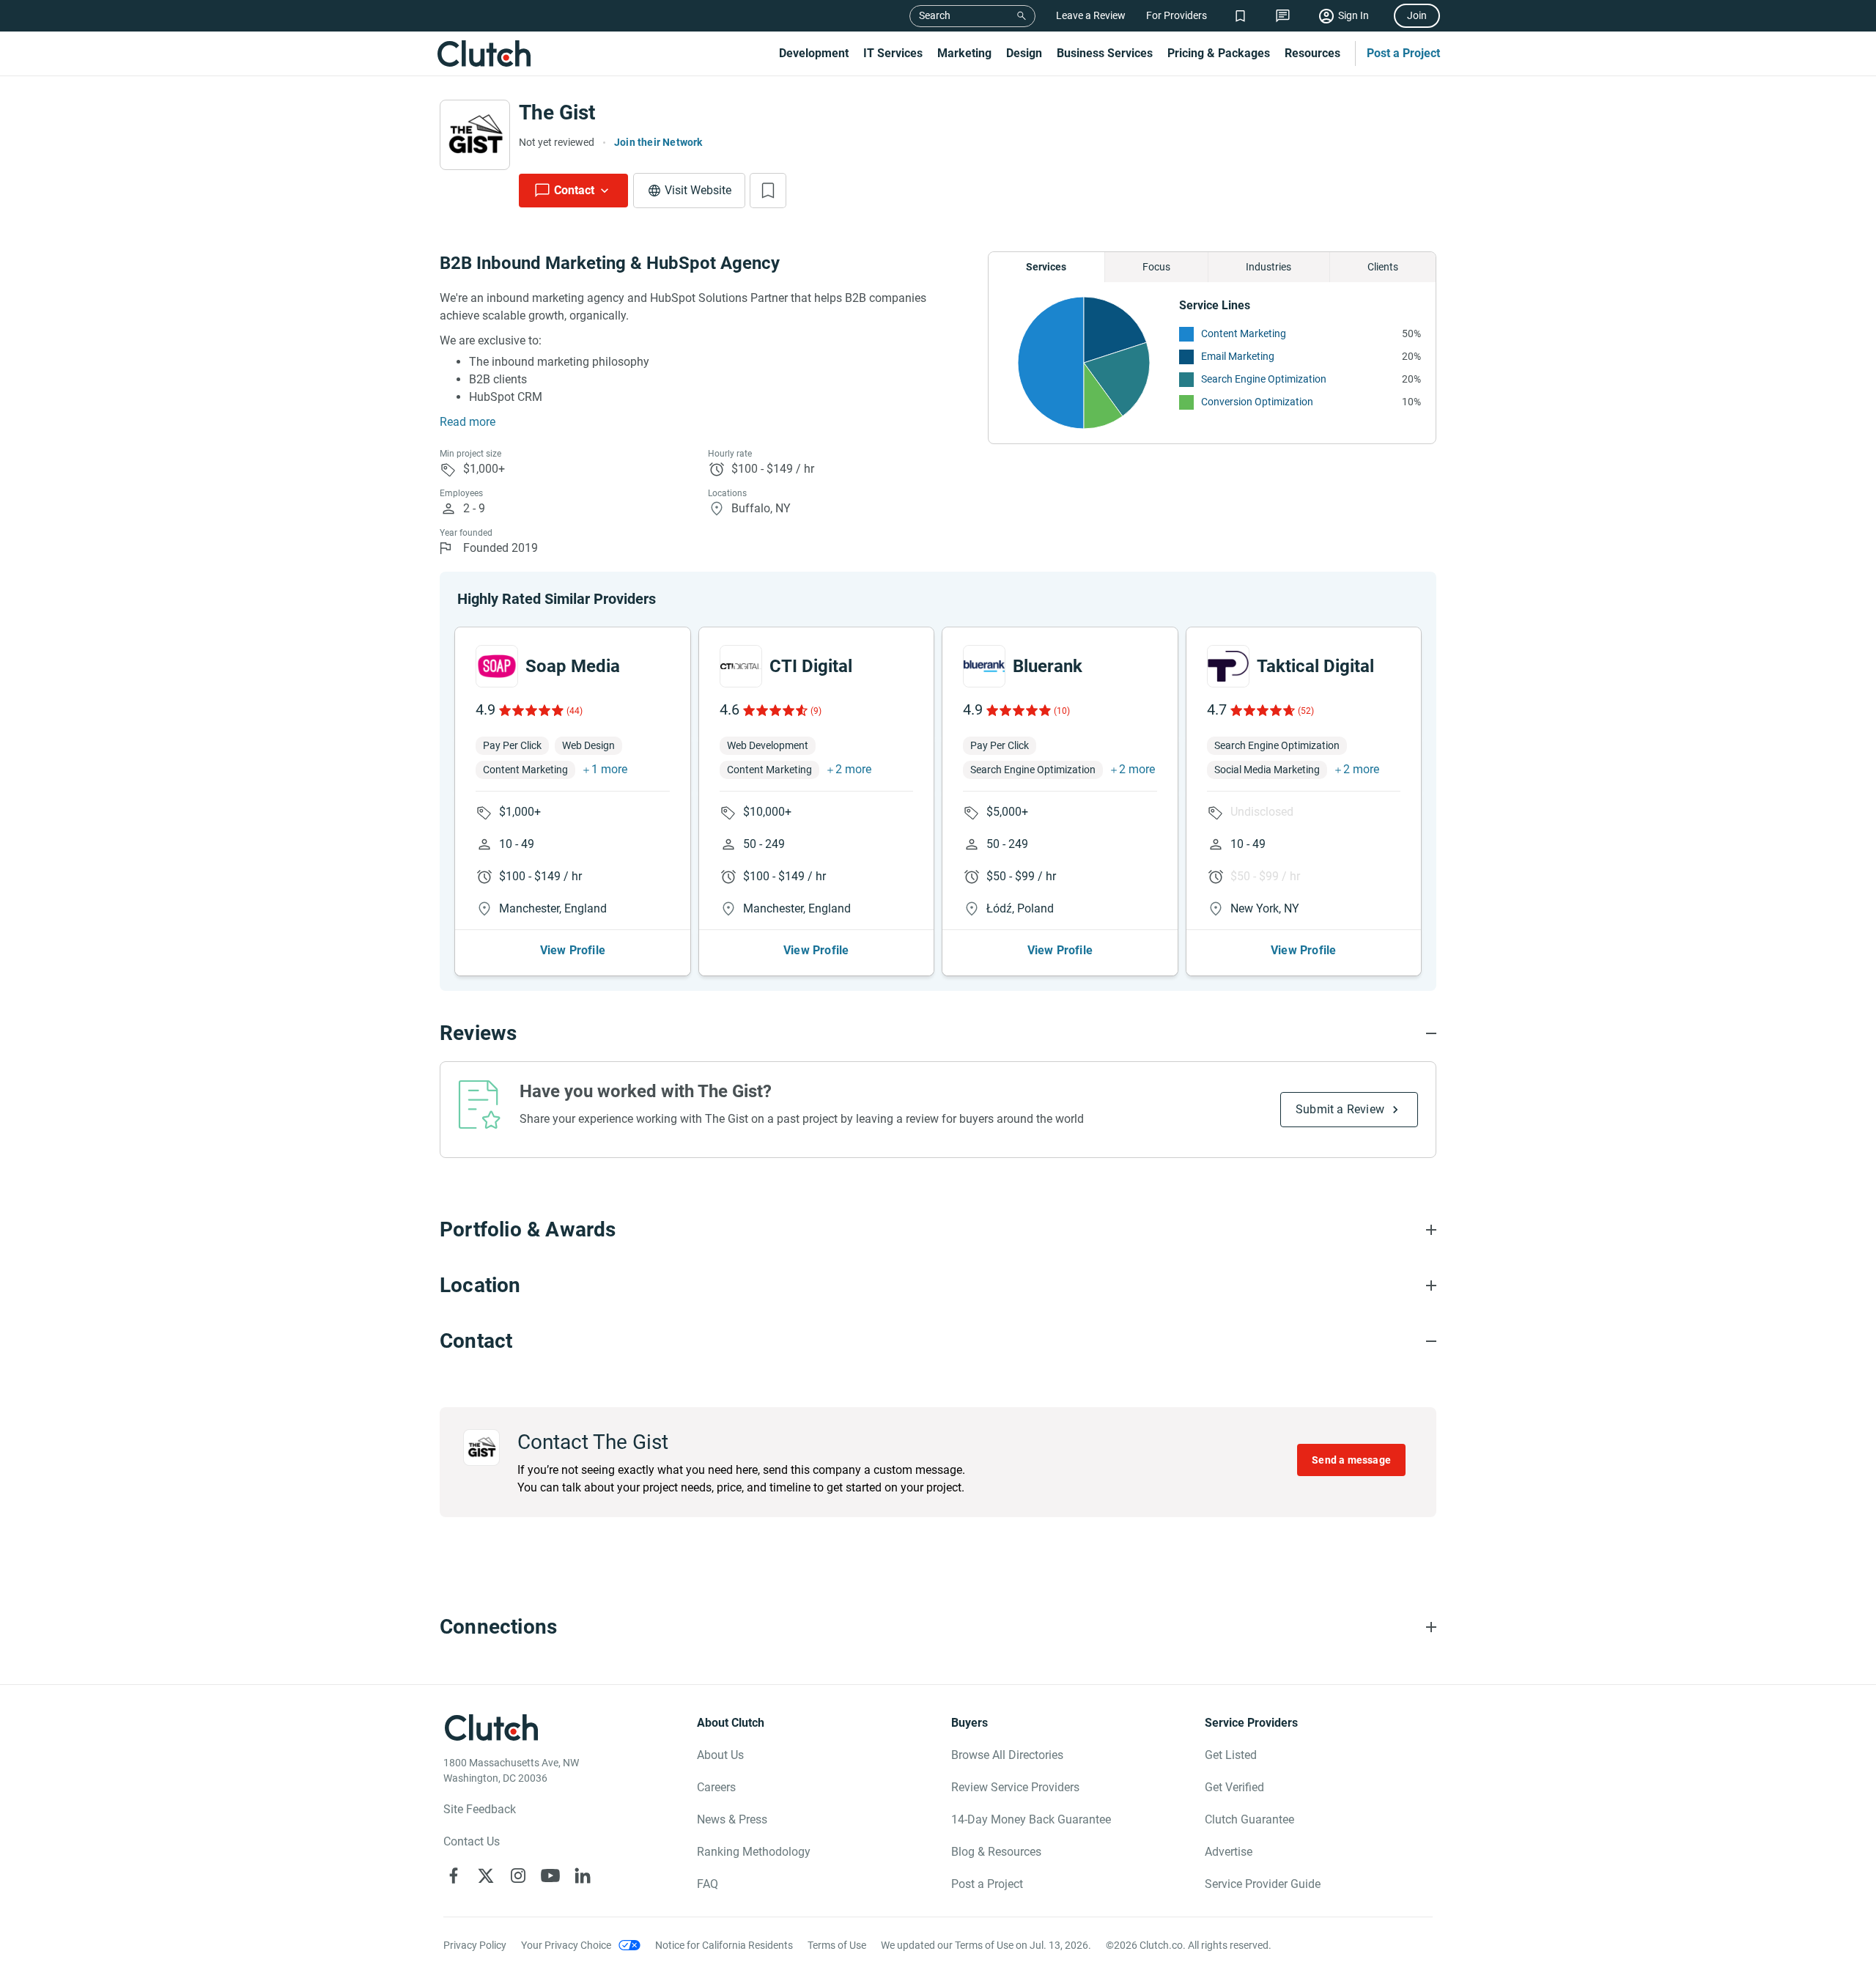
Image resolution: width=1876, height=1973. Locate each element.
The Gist (557, 113)
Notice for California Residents (724, 1945)
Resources (1312, 53)
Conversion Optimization (1257, 402)
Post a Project (1403, 53)
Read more (468, 422)
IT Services (893, 53)
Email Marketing (1238, 356)
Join (1417, 15)
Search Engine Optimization (1264, 379)
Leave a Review (1091, 15)
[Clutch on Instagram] (518, 1876)
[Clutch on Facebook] (454, 1876)
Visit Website (698, 190)
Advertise (1229, 1852)
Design (1024, 53)
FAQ (708, 1884)
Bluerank (1048, 666)
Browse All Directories (1007, 1755)
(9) (816, 711)
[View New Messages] (1283, 16)
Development (814, 53)
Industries (1268, 267)
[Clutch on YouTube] (550, 1876)
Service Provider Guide (1263, 1884)
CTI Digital (811, 666)
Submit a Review (1340, 1109)
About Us (720, 1755)
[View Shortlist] (1240, 16)
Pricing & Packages (1219, 53)
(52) (1306, 711)
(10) (1062, 711)
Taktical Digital (1315, 666)
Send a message (1351, 1460)
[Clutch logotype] (484, 54)
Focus (1156, 267)
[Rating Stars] (530, 710)
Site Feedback (480, 1809)
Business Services (1105, 53)
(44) (575, 711)
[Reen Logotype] (497, 666)
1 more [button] (609, 769)
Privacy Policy (475, 1945)
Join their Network (658, 142)
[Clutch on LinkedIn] (583, 1876)
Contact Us (472, 1841)
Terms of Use (837, 1945)
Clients (1383, 267)
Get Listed (1231, 1755)
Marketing (964, 53)
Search (935, 15)
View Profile (573, 950)
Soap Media (573, 666)
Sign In (1354, 15)
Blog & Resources (996, 1852)
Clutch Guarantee (1249, 1819)
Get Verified (1234, 1787)
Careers (716, 1787)
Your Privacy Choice (566, 1945)
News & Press (732, 1819)
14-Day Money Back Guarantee (1031, 1819)
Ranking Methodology (754, 1852)
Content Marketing (1244, 333)
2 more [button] (853, 769)
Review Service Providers (1015, 1787)
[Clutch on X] (486, 1876)
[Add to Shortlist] (768, 191)
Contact (574, 190)
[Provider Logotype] (475, 135)
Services (1046, 267)
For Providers (1177, 15)
